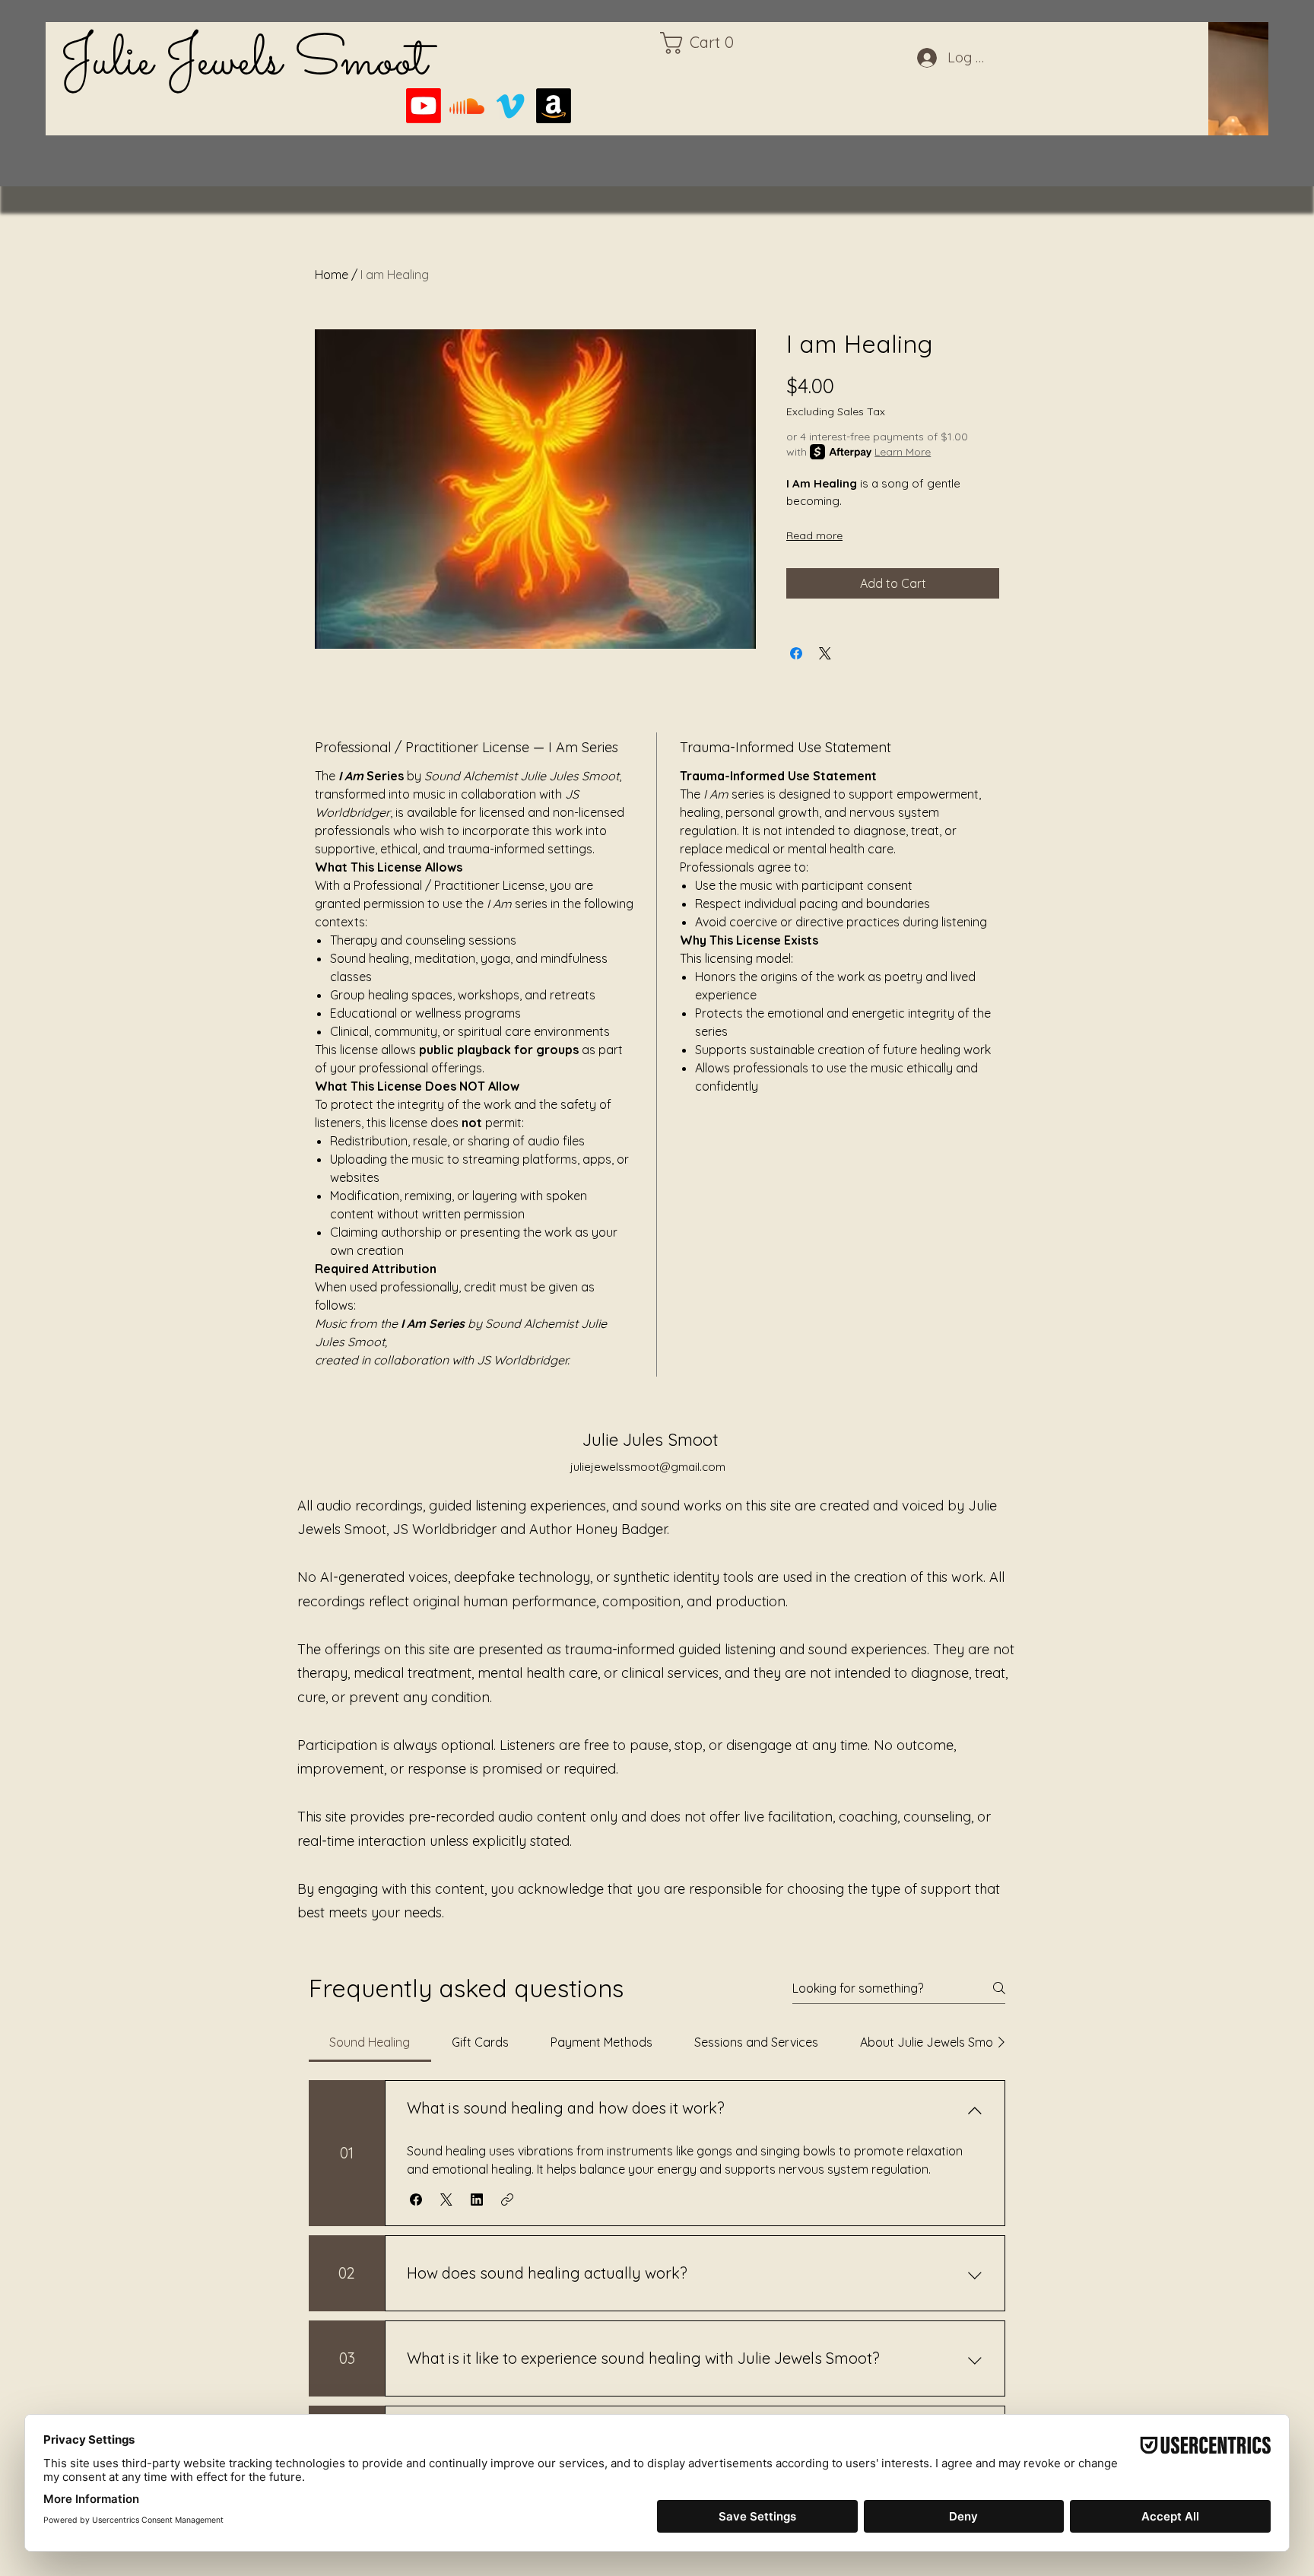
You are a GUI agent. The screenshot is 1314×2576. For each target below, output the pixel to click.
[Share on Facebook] (796, 653)
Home (332, 275)
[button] (703, 43)
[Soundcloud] (467, 106)
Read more (814, 535)
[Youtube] (424, 106)
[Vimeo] (510, 106)
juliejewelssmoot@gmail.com (648, 1467)
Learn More (903, 452)
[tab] (370, 2042)
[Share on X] (825, 653)
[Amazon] (554, 106)
